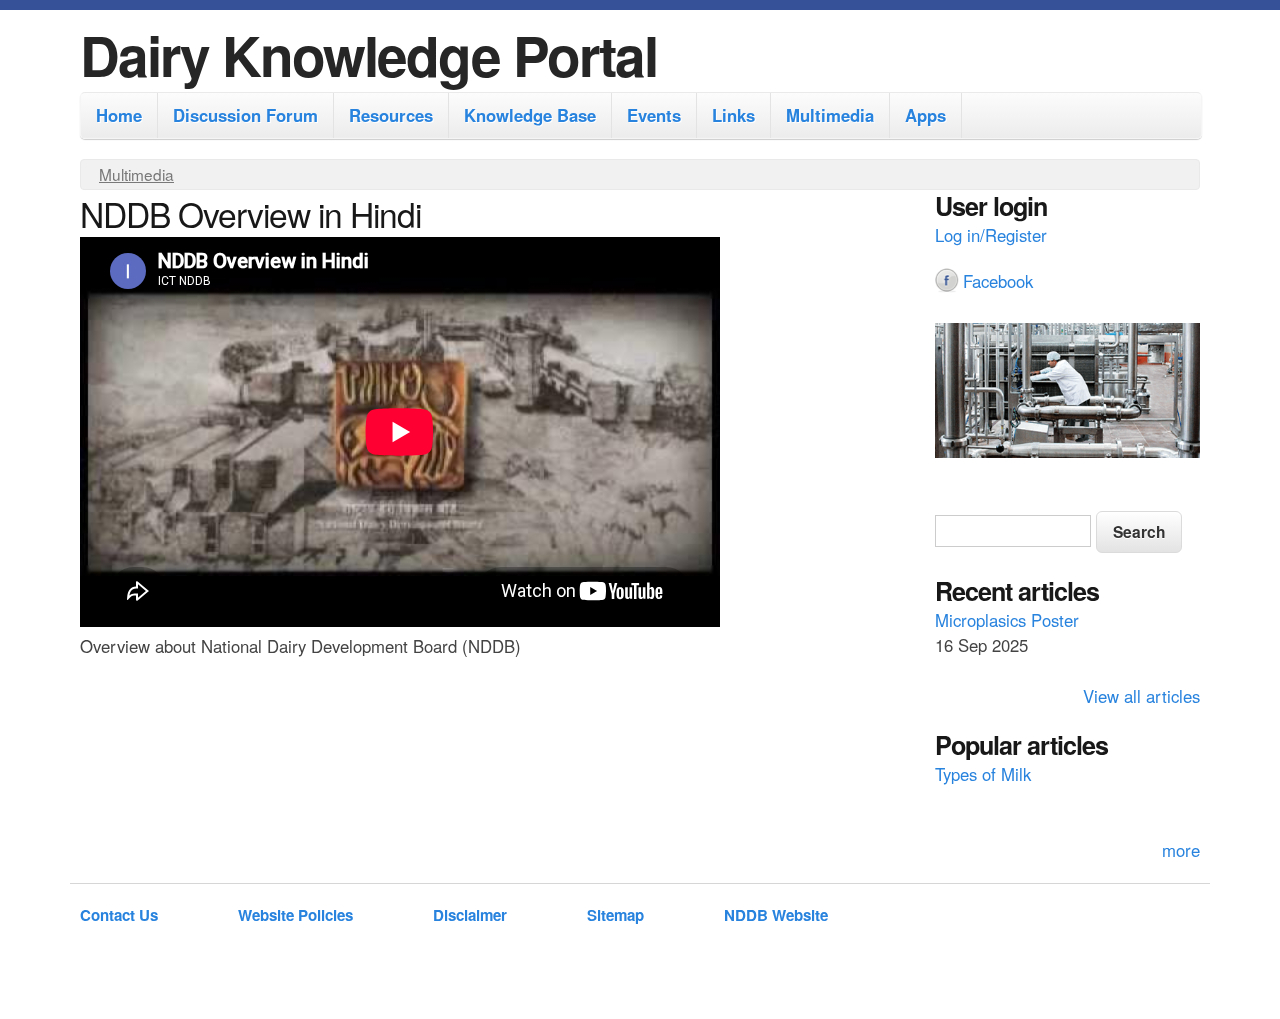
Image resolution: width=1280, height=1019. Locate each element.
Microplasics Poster (1007, 620)
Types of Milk (983, 774)
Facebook (998, 281)
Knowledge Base (530, 115)
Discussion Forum (245, 115)
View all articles (1141, 696)
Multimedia (830, 115)
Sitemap (615, 915)
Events (654, 115)
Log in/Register (991, 235)
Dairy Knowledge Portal (368, 54)
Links (733, 115)
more (1181, 850)
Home (119, 115)
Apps (925, 115)
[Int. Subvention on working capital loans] (1067, 393)
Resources (391, 115)
